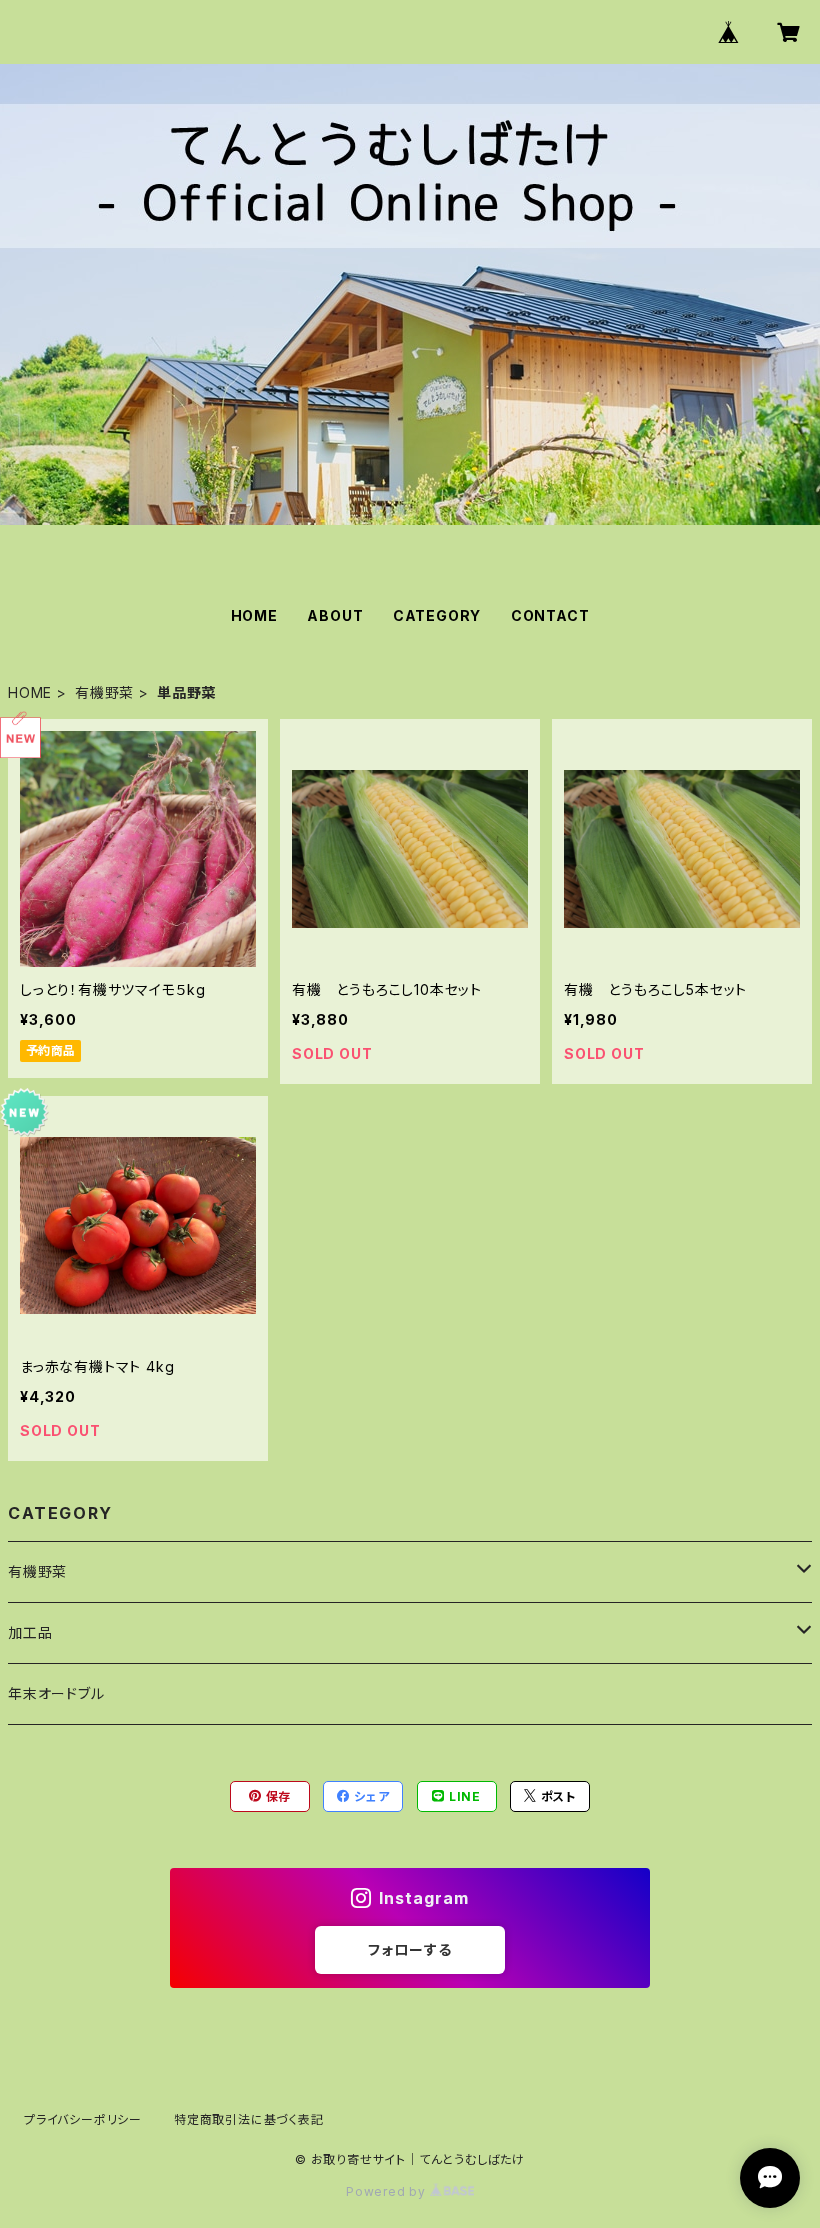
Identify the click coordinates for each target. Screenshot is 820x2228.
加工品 (30, 1632)
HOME (254, 615)
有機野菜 (104, 692)
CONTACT (550, 615)
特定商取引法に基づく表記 (249, 2119)
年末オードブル (56, 1693)
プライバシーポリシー (83, 2119)
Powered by (388, 2191)
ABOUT (335, 615)
